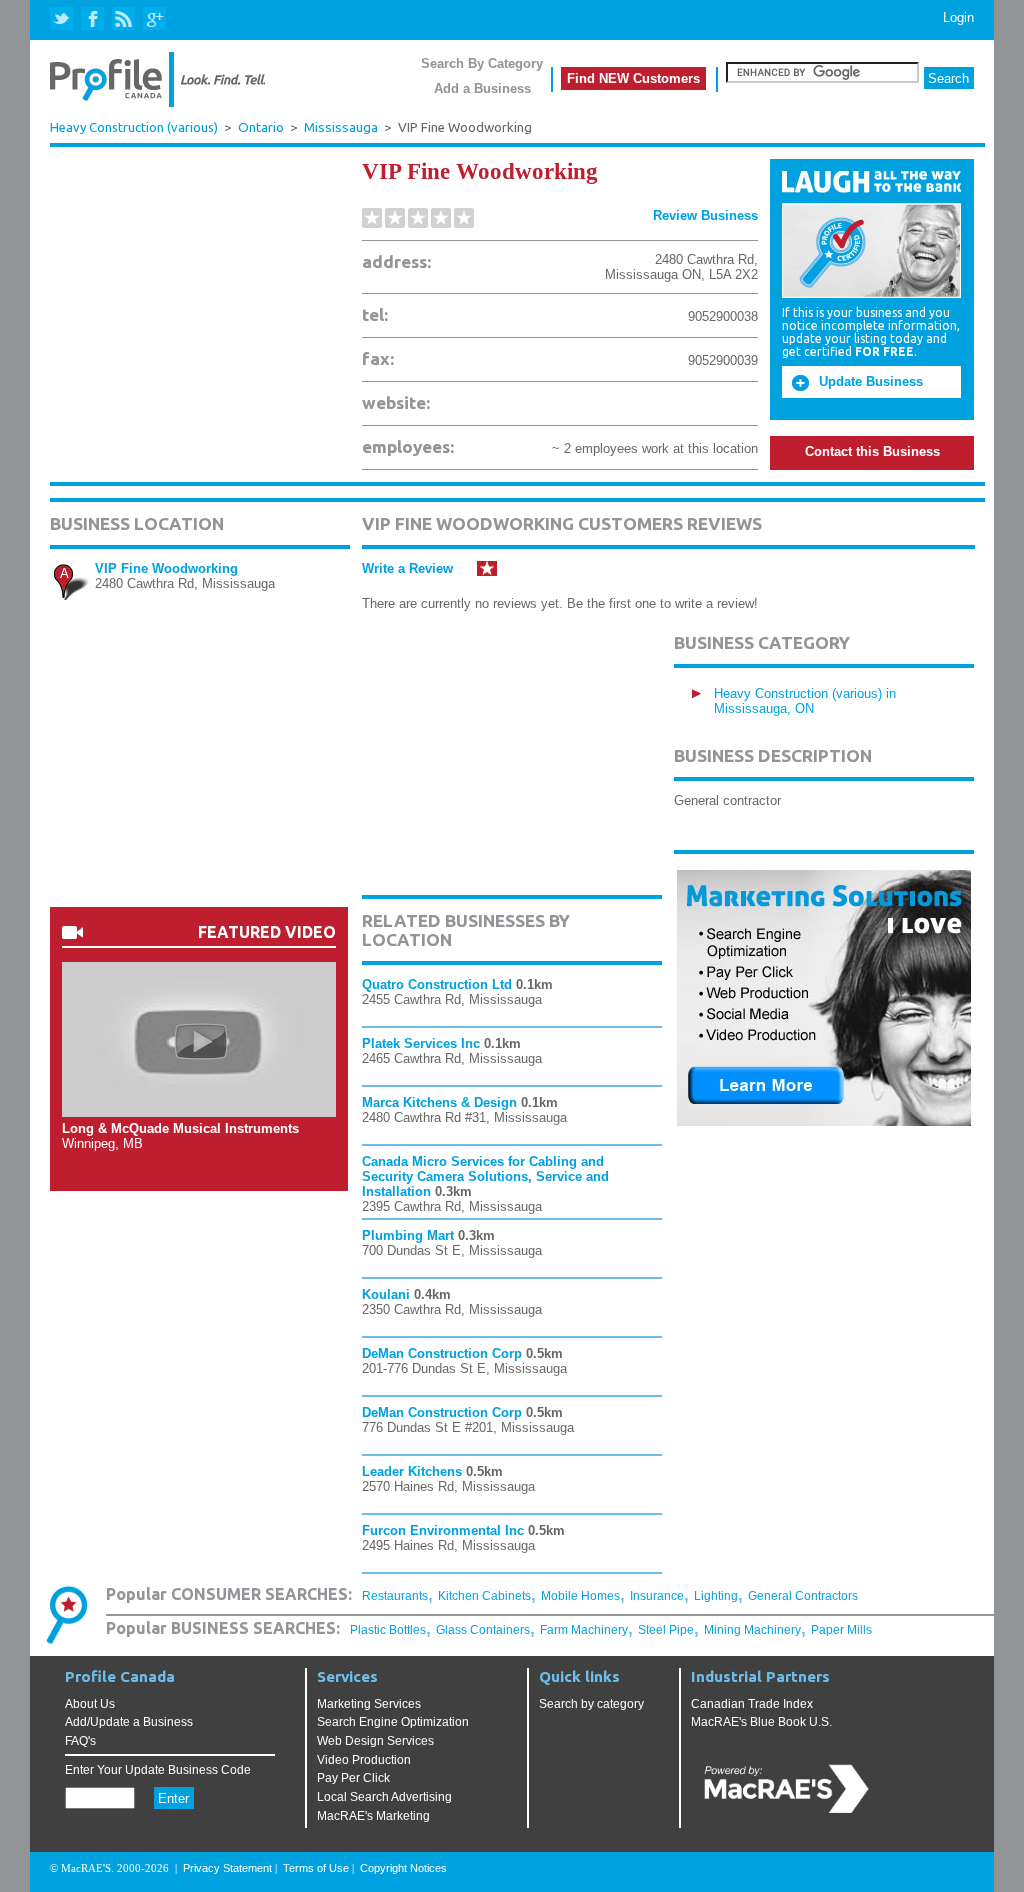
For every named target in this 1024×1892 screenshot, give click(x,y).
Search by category (591, 1704)
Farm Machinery (584, 1630)
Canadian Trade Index (752, 1704)
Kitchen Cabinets (484, 1596)
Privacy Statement (227, 1868)
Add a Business (482, 88)
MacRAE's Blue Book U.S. (761, 1722)
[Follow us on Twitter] (63, 19)
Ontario (261, 127)
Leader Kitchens (412, 1471)
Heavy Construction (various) (134, 127)
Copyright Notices (403, 1868)
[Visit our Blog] (123, 19)
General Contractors (803, 1596)
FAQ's (80, 1741)
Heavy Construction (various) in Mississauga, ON (805, 701)
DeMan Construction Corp (442, 1353)
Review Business (705, 215)
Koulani (386, 1294)
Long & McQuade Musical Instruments (180, 1128)
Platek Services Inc (421, 1043)
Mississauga (341, 127)
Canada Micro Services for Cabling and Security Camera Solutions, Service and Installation (485, 1176)
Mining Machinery (752, 1630)
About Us (90, 1704)
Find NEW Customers (633, 78)
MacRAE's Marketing (373, 1816)
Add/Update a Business (129, 1722)
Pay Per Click (353, 1778)
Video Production (364, 1760)
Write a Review (407, 568)
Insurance (657, 1596)
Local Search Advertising (384, 1797)
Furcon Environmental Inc (443, 1530)
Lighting (716, 1596)
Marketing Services (369, 1704)
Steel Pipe (666, 1630)
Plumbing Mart (408, 1235)
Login (958, 17)
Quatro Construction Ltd (437, 984)
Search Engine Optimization (393, 1722)
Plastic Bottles (388, 1630)
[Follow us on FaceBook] (93, 19)
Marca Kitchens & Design (439, 1102)
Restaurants (395, 1596)
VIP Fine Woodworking (166, 568)
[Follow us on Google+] (153, 19)
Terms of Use (316, 1868)
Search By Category (482, 63)
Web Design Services (375, 1741)
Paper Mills (841, 1630)
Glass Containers (483, 1630)
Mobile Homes (580, 1596)
